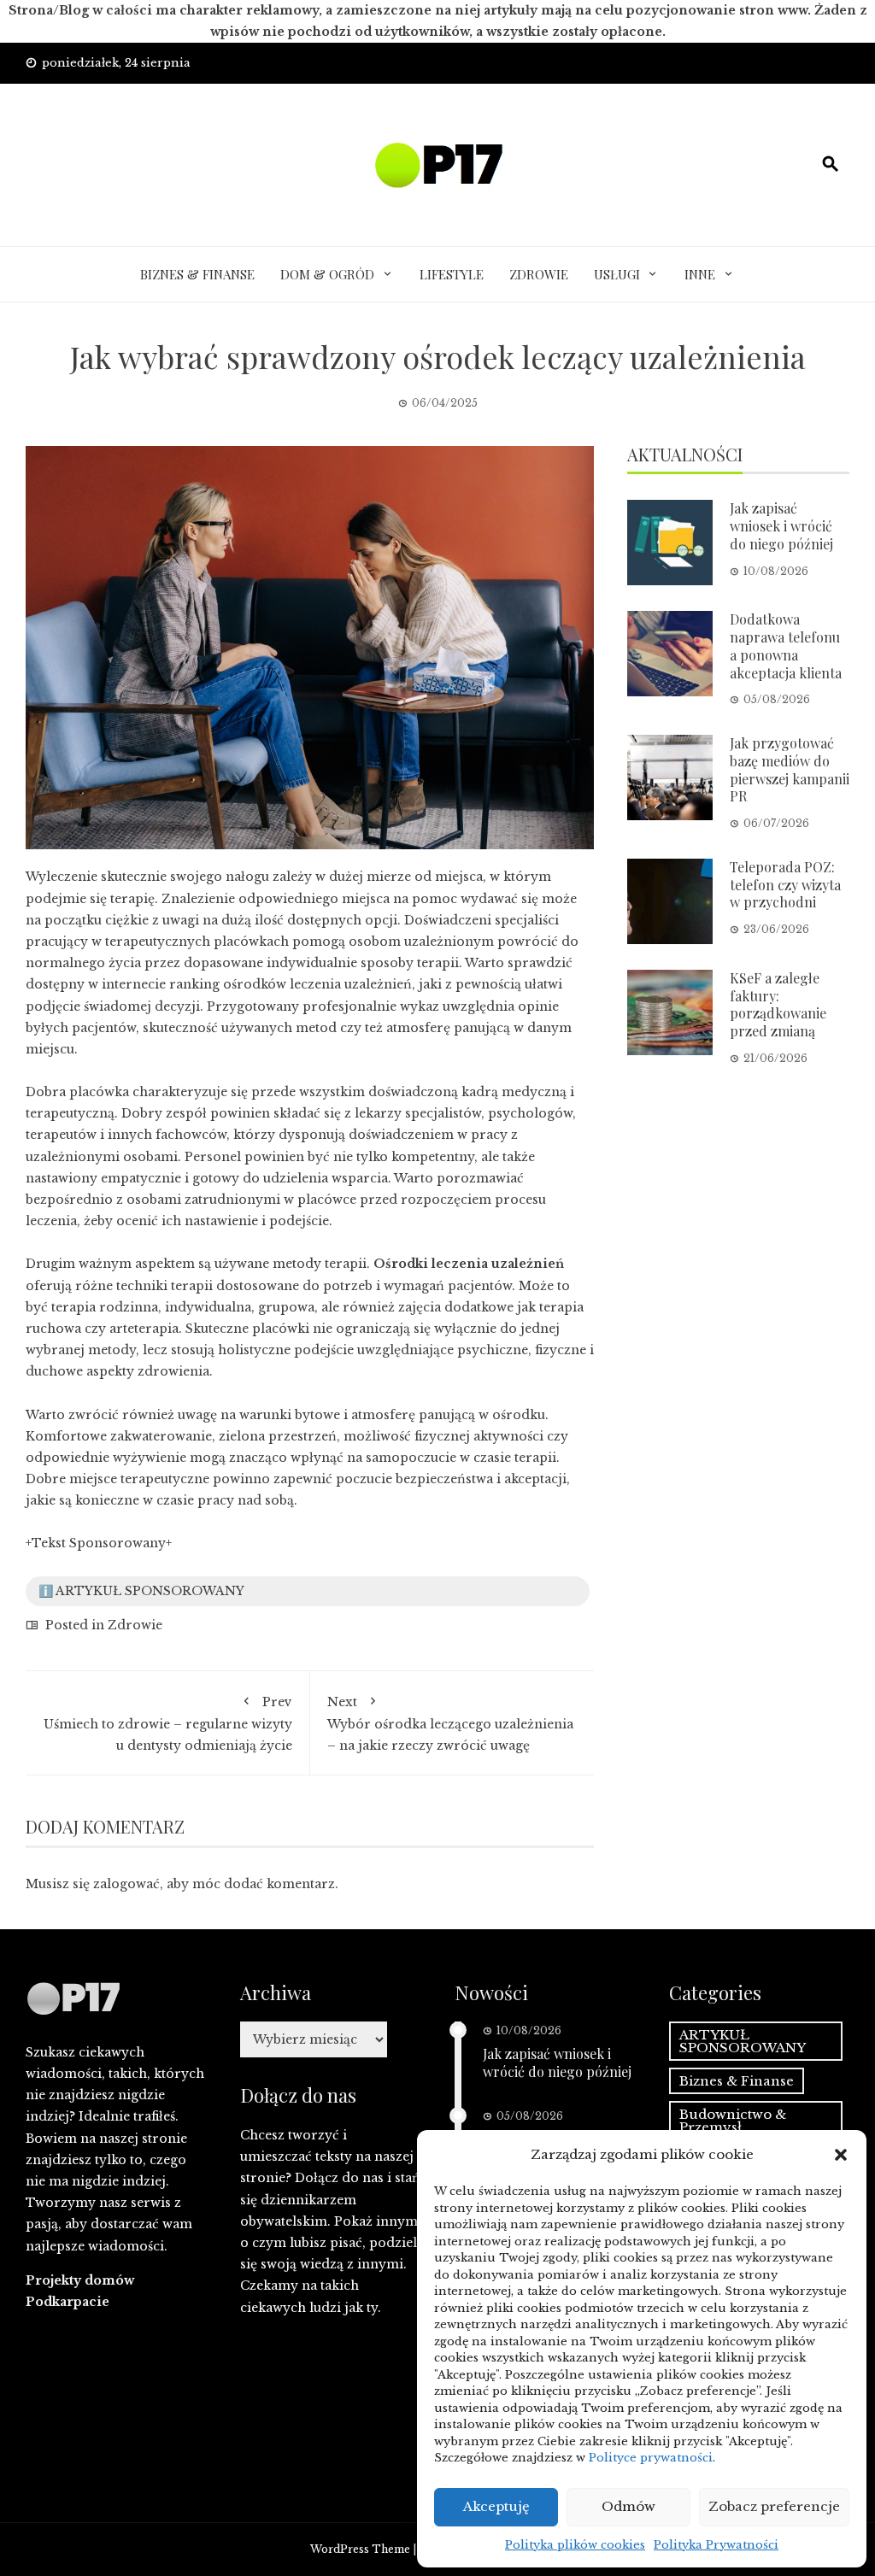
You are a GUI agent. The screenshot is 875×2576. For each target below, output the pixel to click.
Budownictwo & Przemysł (733, 2121)
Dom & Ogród (327, 274)
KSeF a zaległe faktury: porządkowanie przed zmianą (778, 1004)
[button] (841, 2155)
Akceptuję (496, 2506)
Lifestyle (452, 274)
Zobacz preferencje (774, 2506)
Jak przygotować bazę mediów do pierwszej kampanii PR (790, 769)
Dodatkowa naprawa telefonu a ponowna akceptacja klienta (786, 645)
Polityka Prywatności (716, 2545)
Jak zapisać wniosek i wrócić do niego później (781, 526)
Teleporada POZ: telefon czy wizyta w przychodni (785, 885)
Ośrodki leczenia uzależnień (469, 1264)
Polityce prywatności (651, 2458)
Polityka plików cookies (575, 2545)
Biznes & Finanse (197, 274)
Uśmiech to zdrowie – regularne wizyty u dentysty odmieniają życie (168, 1724)
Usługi (617, 274)
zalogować (126, 1884)
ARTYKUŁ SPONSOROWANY (743, 2041)
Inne (700, 274)
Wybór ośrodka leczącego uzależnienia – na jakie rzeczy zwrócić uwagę (450, 1724)
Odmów (628, 2506)
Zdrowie (539, 274)
